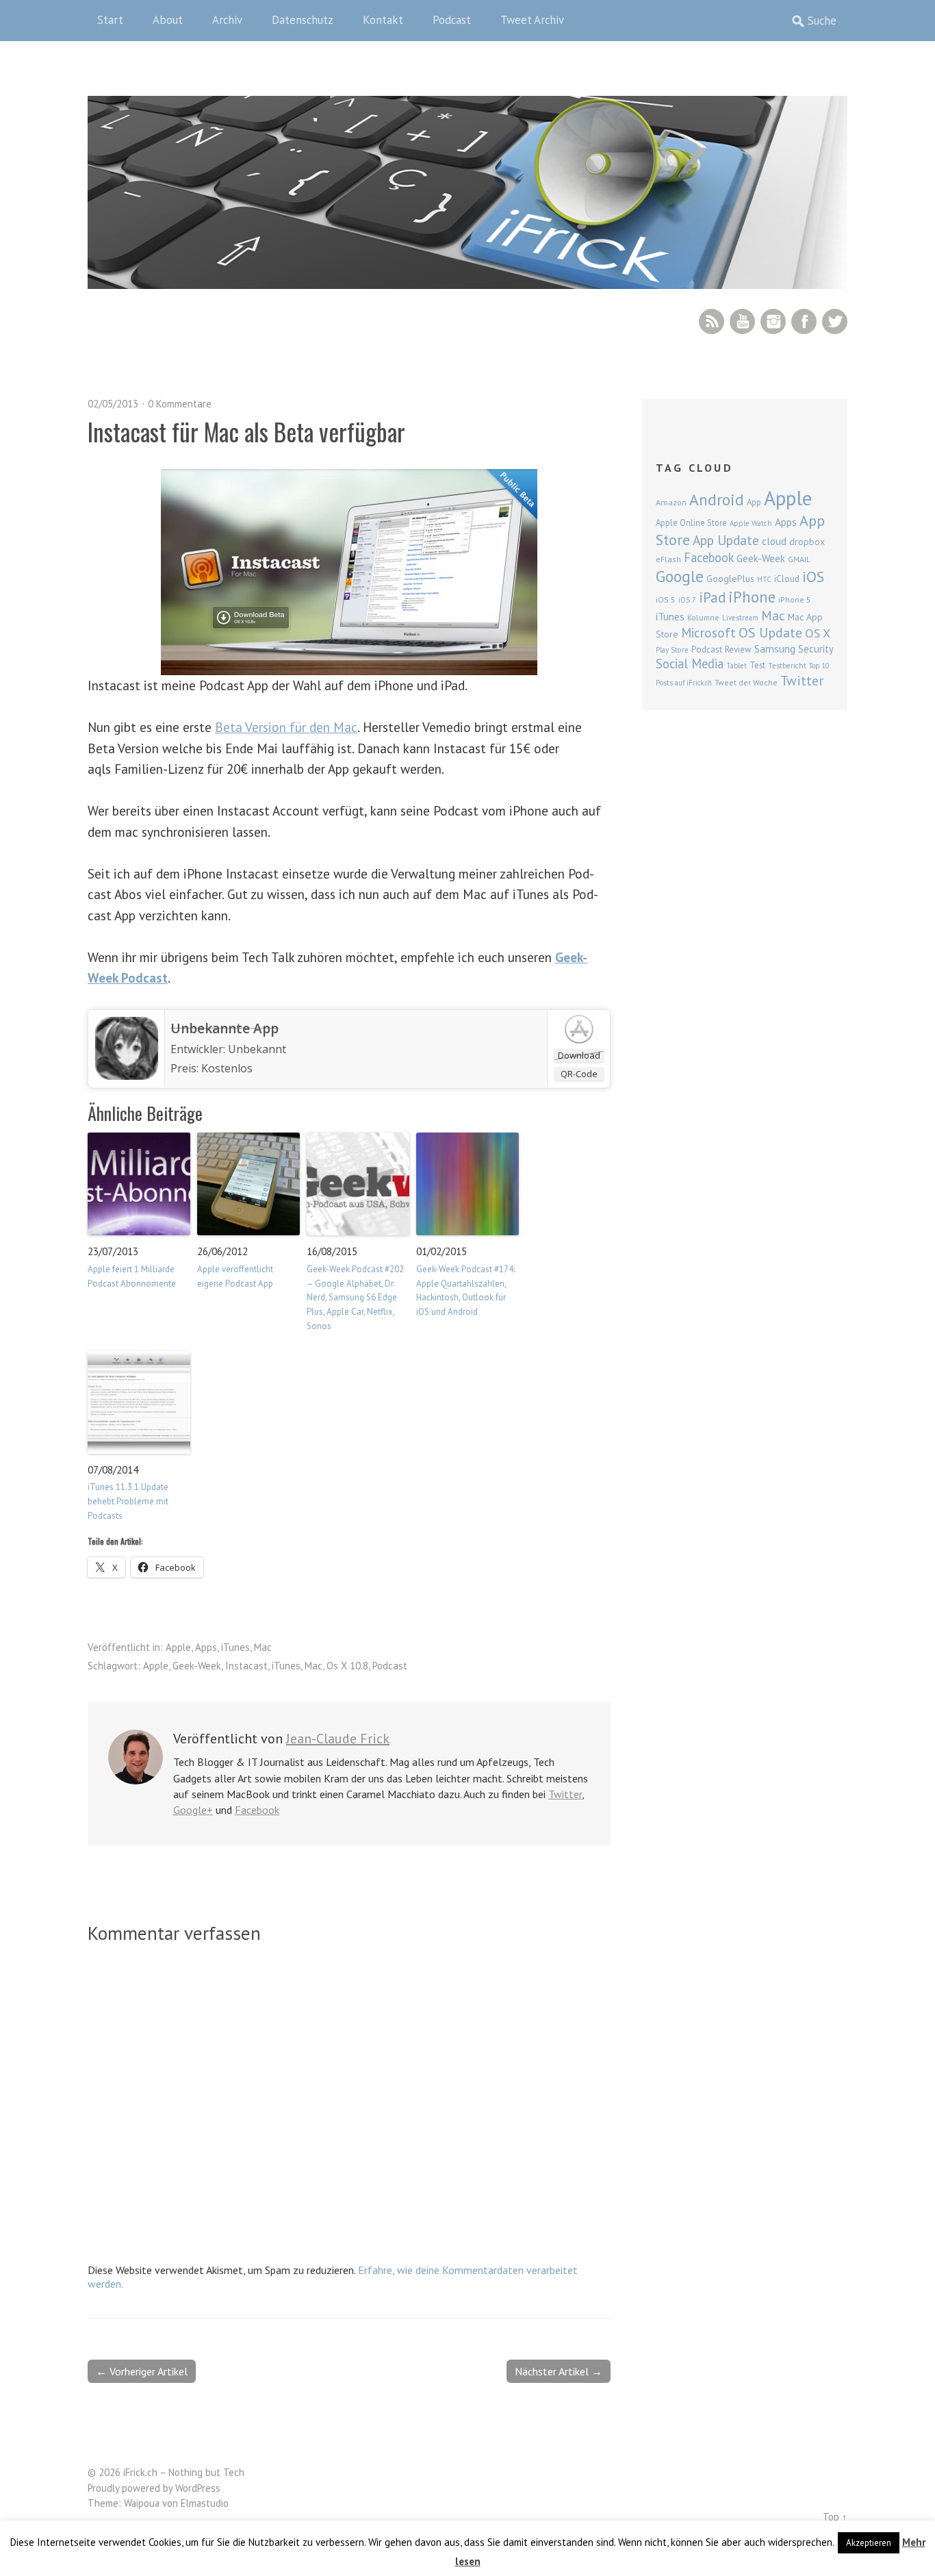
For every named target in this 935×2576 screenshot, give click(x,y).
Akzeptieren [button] (869, 2543)
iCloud (787, 579)
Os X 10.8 (347, 1666)
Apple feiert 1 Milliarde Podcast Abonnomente (132, 1276)
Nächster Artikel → (559, 2371)
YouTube (742, 321)
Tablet (737, 666)
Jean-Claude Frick (338, 1739)
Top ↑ (835, 2517)
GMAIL (799, 559)
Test (757, 665)
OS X (818, 633)
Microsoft (708, 633)
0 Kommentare (180, 404)
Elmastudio (205, 2503)
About (168, 20)
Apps (206, 1647)
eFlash (668, 559)
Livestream (740, 618)
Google (680, 576)
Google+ (193, 1810)
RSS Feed (712, 321)
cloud (774, 541)
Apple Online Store (691, 522)
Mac (263, 1647)
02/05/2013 (113, 404)
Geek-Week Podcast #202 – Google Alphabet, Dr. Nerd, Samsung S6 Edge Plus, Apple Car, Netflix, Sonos (355, 1298)
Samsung (775, 648)
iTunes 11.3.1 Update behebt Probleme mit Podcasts (128, 1501)
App (754, 502)
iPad (712, 597)
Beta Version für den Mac (286, 727)
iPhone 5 (795, 599)
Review (738, 649)
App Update (726, 540)
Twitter (835, 321)
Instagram (773, 321)
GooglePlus (730, 579)
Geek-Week (197, 1666)
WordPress (198, 2488)
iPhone (752, 597)
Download (579, 1055)
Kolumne (703, 617)
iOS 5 (666, 599)
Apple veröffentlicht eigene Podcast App (235, 1276)
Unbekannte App (225, 1028)
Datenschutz (303, 20)
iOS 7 (687, 600)
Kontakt (383, 20)
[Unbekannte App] (127, 1076)
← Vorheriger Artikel (142, 2371)
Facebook (804, 321)
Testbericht (787, 666)
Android (717, 499)
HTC (764, 579)
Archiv (227, 20)
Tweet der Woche (746, 682)
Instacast (246, 1666)
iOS (813, 577)
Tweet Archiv (532, 20)
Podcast (452, 20)
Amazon (671, 502)
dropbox (807, 542)
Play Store (672, 650)
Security (816, 649)
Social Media (690, 664)
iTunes (235, 1647)
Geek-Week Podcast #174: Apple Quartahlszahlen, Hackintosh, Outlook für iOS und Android (465, 1290)
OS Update (770, 633)
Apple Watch (751, 523)
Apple (178, 1647)
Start (110, 20)
